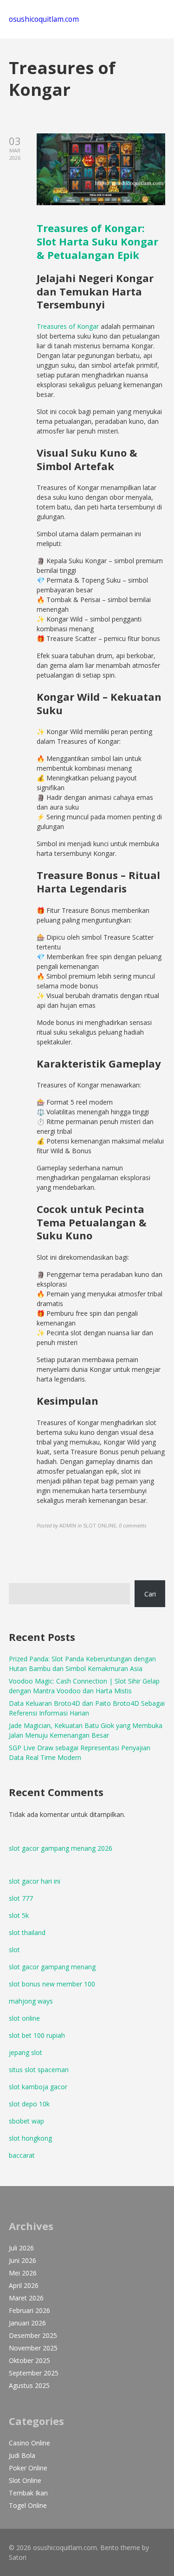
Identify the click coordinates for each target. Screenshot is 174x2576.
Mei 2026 (23, 2273)
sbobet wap (26, 2121)
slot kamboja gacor (38, 2087)
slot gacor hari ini (35, 1881)
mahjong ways (31, 2001)
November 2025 (33, 2348)
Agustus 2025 (29, 2385)
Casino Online (29, 2443)
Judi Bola (22, 2455)
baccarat (22, 2155)
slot (14, 1950)
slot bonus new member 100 (52, 1984)
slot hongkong (30, 2138)
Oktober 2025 (29, 2360)
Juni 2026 (23, 2260)
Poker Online (28, 2468)
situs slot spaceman (39, 2070)
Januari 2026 (27, 2323)
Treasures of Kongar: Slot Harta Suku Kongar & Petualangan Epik (97, 241)
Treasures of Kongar (68, 326)
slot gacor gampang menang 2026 (61, 1848)
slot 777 (21, 1898)
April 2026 (24, 2285)
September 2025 (34, 2373)
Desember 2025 (33, 2335)
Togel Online (28, 2505)
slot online (24, 2018)
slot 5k (19, 1915)
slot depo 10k (29, 2104)
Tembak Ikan (28, 2493)
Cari (150, 1594)
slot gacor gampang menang (52, 1967)
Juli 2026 (21, 2248)
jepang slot (26, 2052)
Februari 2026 (29, 2310)
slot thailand (27, 1932)
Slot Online (25, 2480)
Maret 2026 (26, 2298)
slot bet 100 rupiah (37, 2035)
